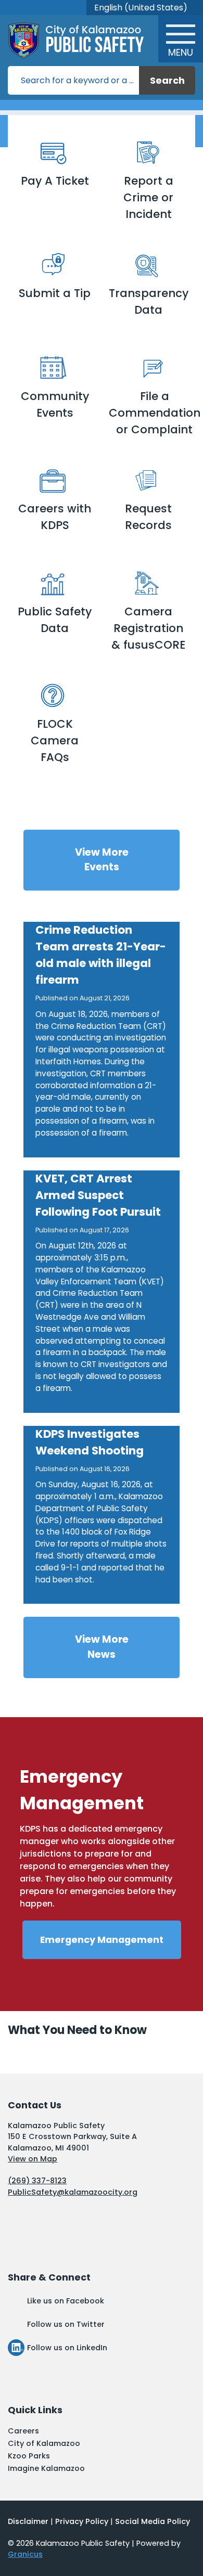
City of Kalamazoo (44, 2443)
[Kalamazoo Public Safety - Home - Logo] (84, 41)
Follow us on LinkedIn (67, 2348)
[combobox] (145, 8)
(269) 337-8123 (37, 2181)
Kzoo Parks (29, 2456)
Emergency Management (102, 1940)
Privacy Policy (82, 2521)
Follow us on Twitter (66, 2324)
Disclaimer (28, 2521)
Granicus (25, 2554)
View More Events (102, 860)
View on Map (33, 2159)
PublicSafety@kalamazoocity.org (73, 2192)
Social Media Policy (153, 2521)
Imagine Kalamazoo (46, 2468)
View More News (102, 1647)
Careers (23, 2431)
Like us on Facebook (66, 2301)
